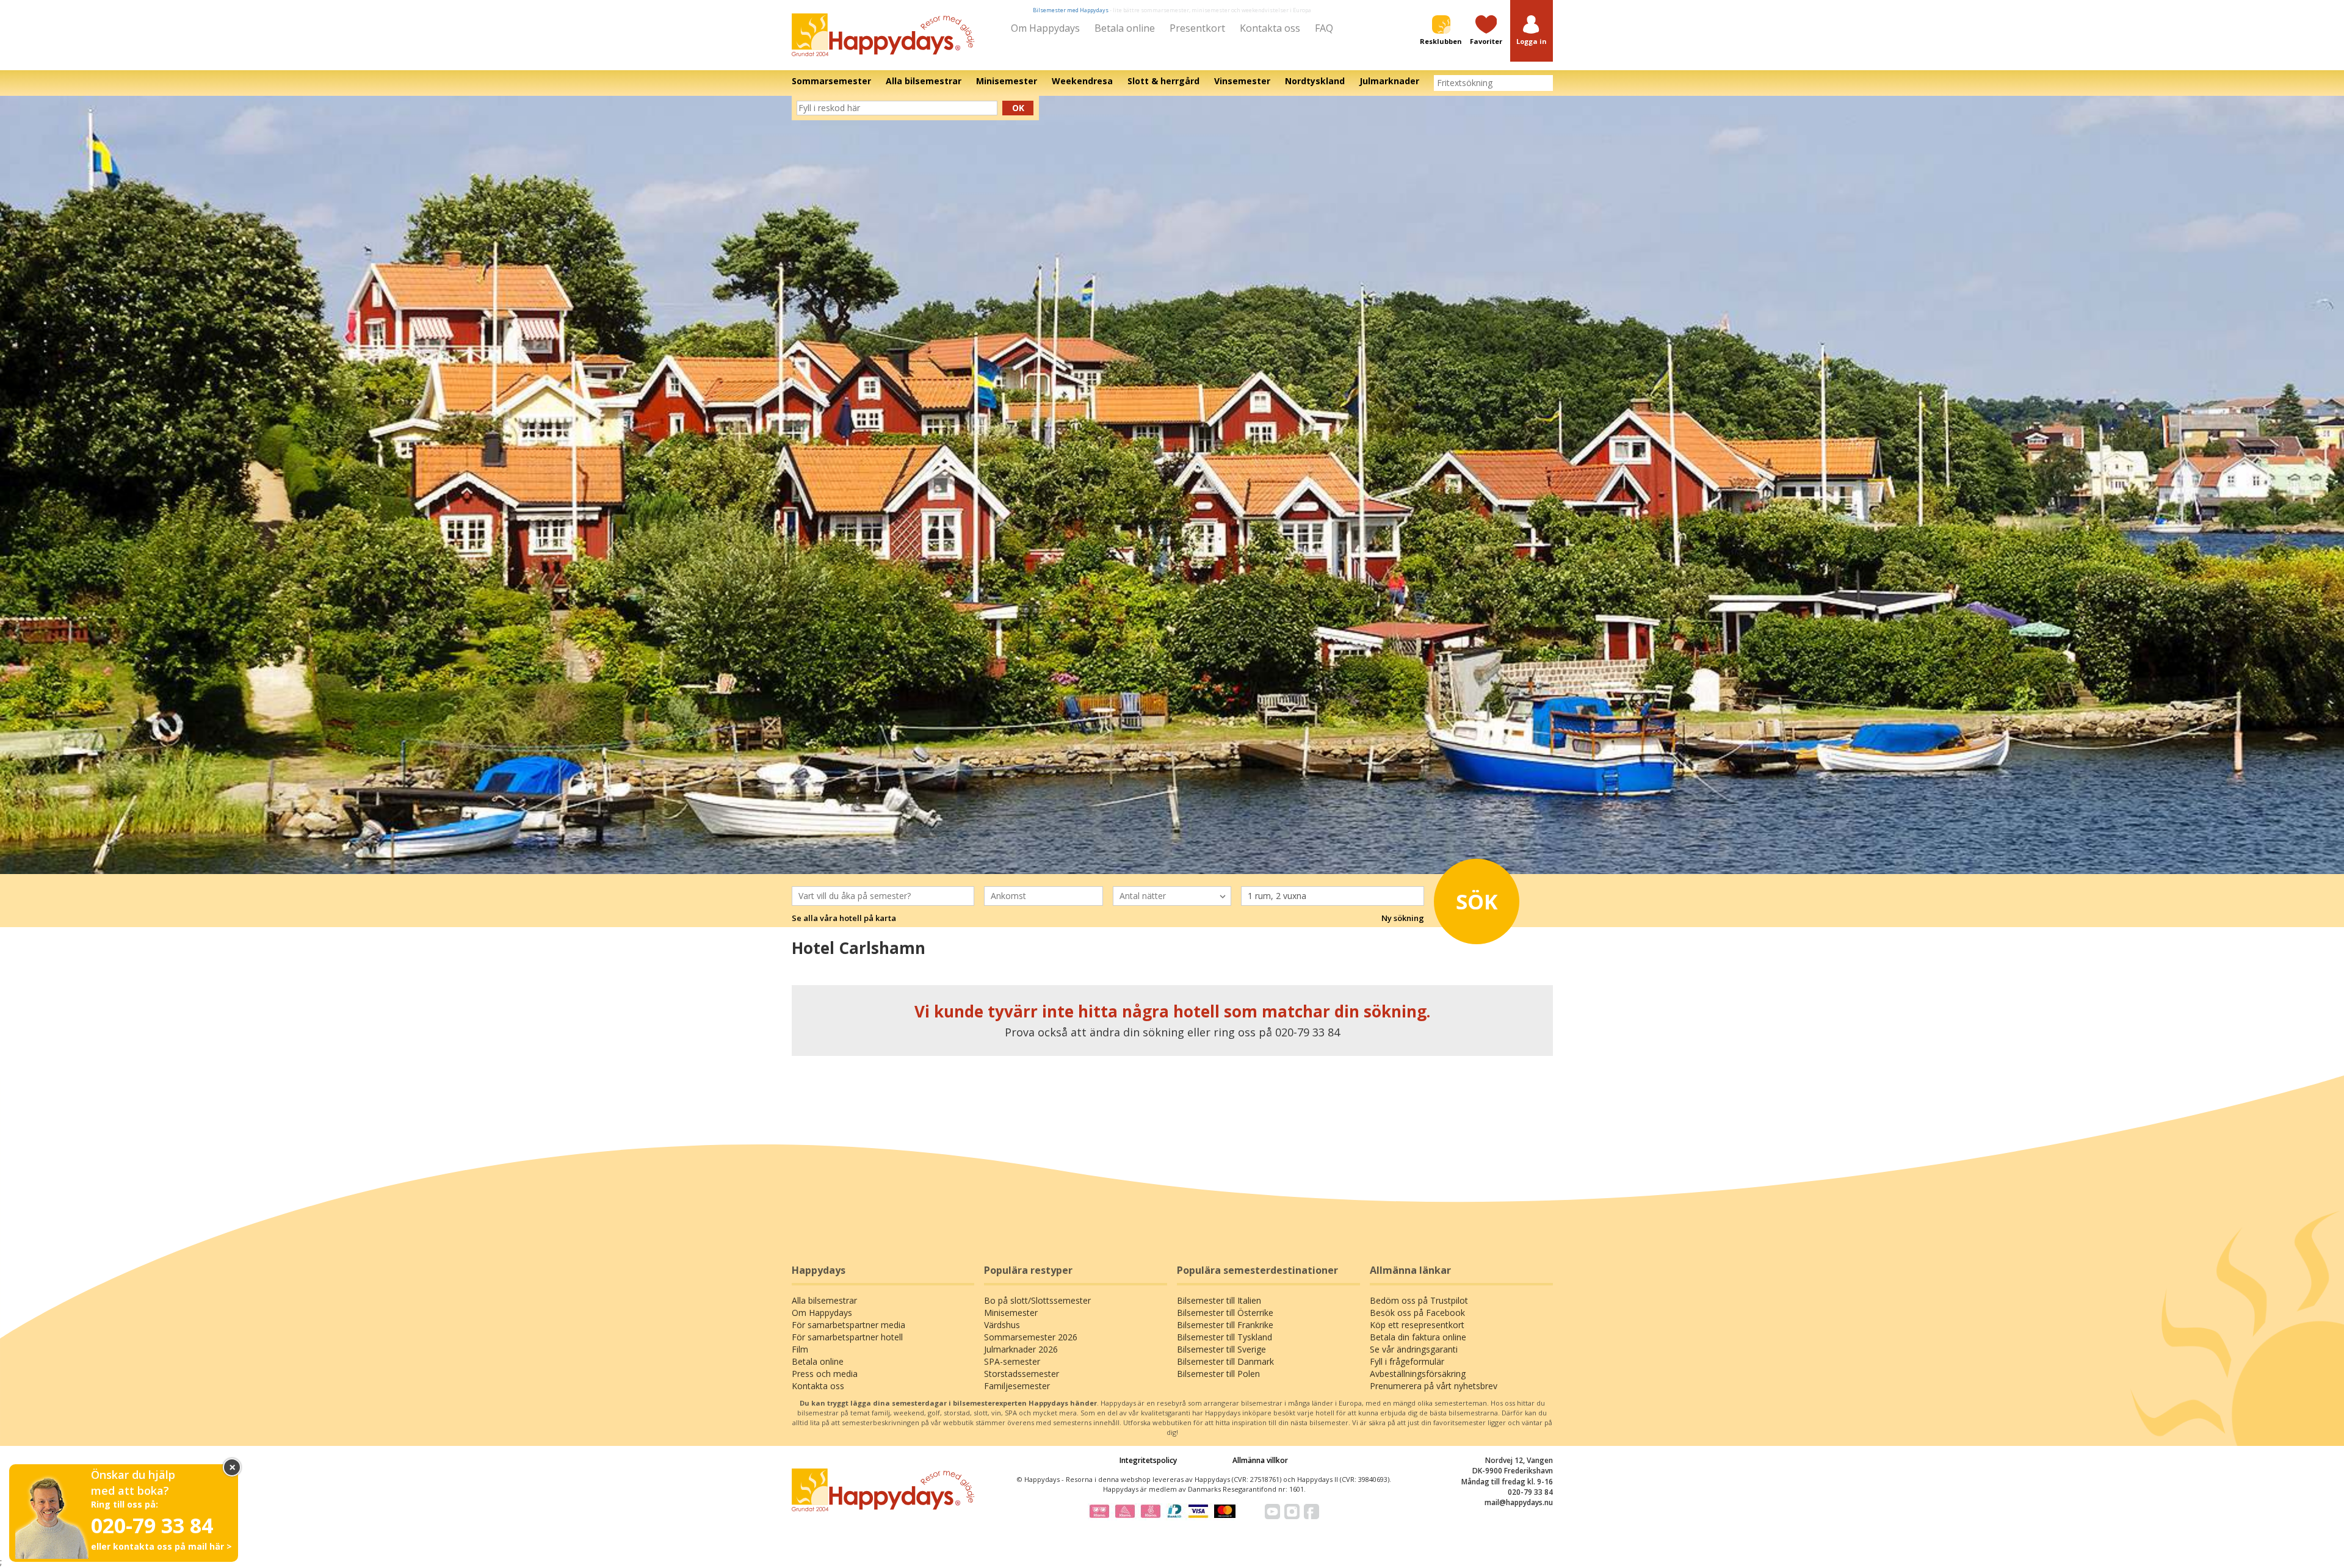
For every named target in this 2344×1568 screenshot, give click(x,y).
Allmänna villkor (1260, 1460)
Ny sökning (1403, 918)
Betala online (1125, 28)
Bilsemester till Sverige (1221, 1349)
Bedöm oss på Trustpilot (1419, 1300)
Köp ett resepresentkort (1417, 1325)
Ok (1018, 108)
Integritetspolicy (1148, 1460)
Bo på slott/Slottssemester (1037, 1300)
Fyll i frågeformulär (1407, 1361)
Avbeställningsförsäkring (1418, 1374)
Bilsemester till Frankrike (1225, 1325)
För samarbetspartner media (848, 1325)
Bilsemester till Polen (1218, 1374)
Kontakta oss (1270, 28)
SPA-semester (1012, 1361)
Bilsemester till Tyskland (1224, 1337)
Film (800, 1349)
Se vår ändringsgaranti (1414, 1349)
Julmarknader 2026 (1021, 1349)
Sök (1477, 901)
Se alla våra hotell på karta (844, 918)
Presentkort (1197, 28)
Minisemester (1011, 1313)
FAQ (1324, 28)
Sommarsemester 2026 (1031, 1337)
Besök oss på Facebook (1417, 1313)
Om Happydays (1045, 28)
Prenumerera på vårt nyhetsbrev (1434, 1386)
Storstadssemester (1022, 1374)
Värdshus (1002, 1325)
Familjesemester (1017, 1386)
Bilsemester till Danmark (1225, 1361)
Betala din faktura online (1418, 1337)
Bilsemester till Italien (1219, 1300)
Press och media (825, 1374)
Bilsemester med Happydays (1071, 10)
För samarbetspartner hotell (847, 1337)
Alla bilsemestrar (824, 1300)
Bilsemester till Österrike (1225, 1313)
